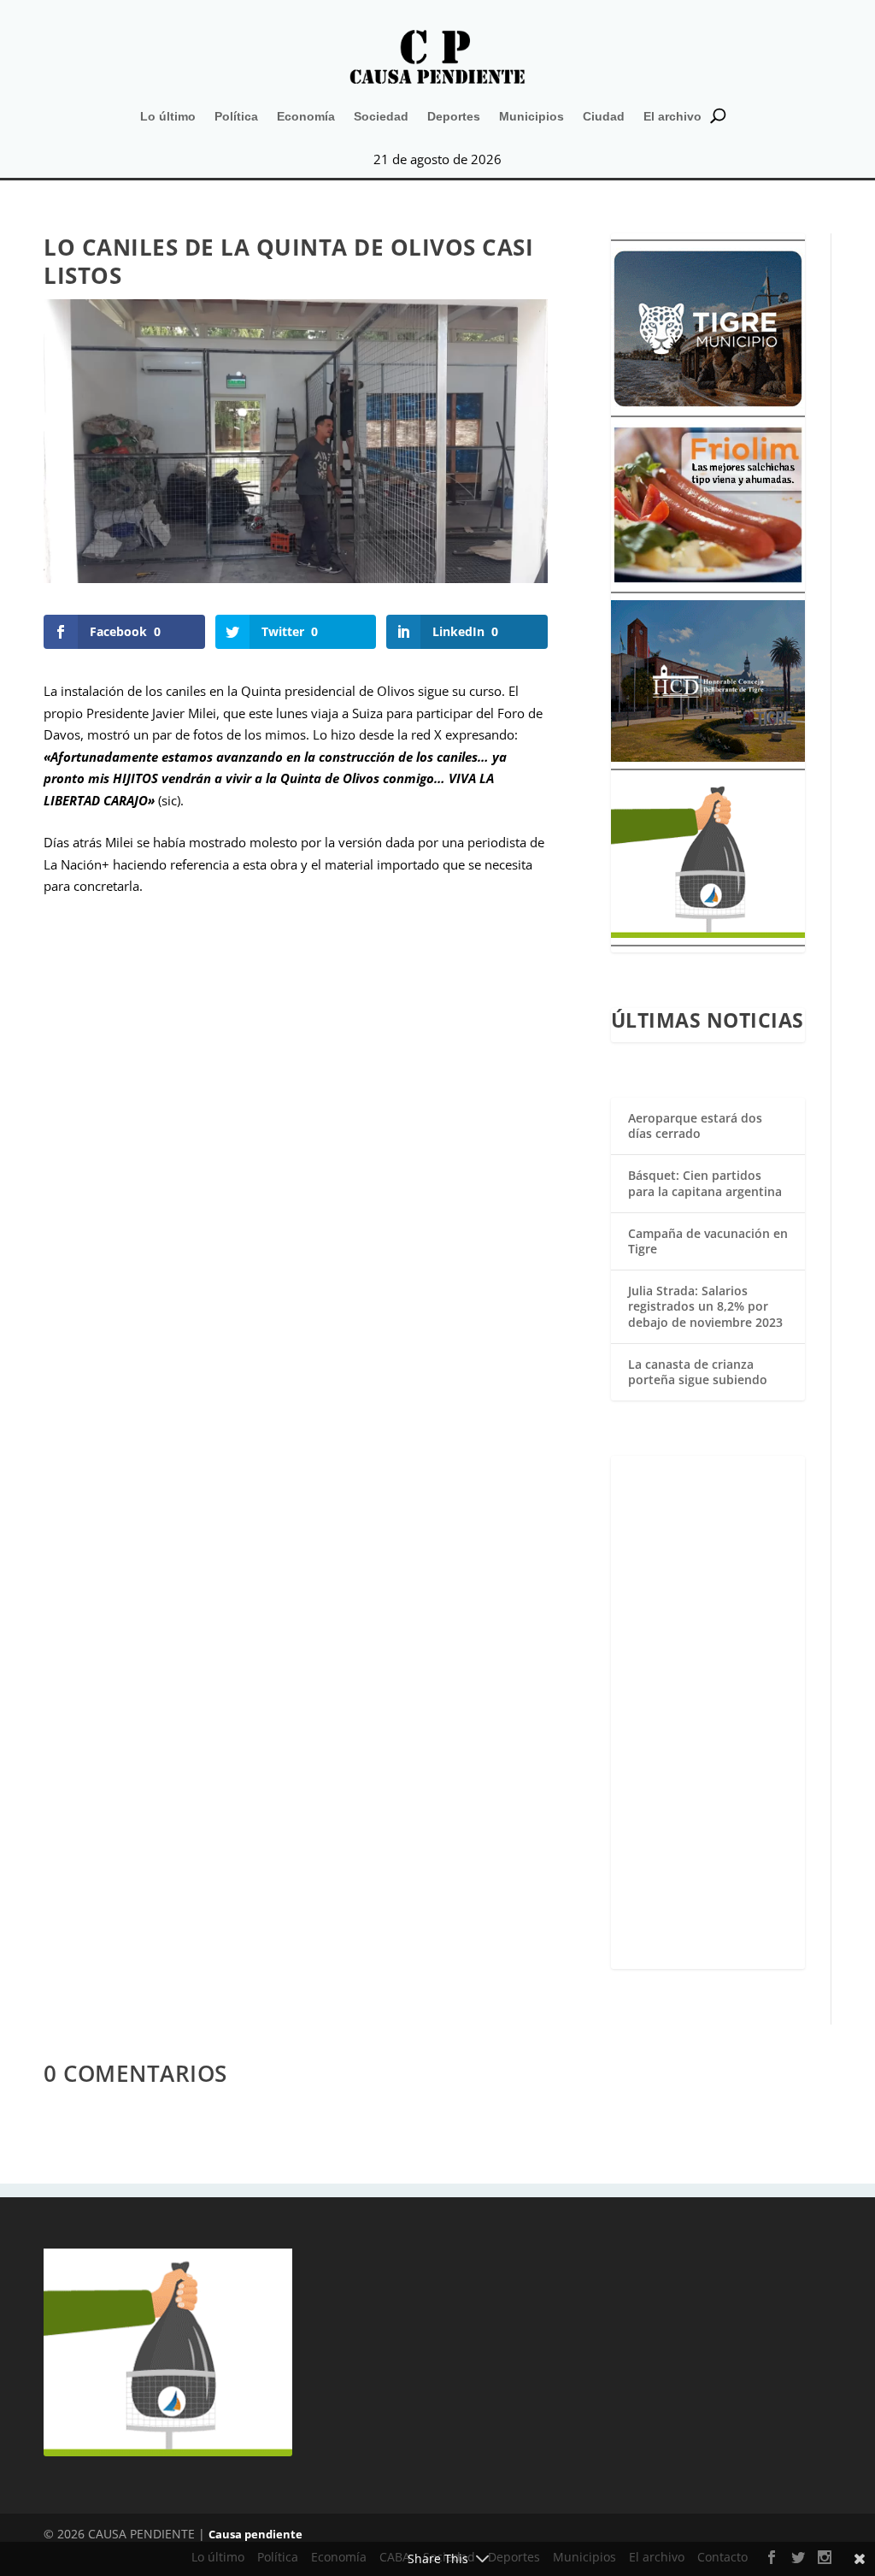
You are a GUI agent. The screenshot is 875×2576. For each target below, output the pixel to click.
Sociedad (381, 116)
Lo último (168, 116)
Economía (306, 116)
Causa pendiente (255, 2534)
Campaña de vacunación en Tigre (708, 1241)
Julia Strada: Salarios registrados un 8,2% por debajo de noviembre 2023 (705, 1306)
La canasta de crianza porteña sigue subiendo (698, 1372)
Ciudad (604, 116)
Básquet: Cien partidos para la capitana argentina (705, 1183)
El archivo (672, 116)
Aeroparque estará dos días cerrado (695, 1126)
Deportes (454, 116)
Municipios (531, 116)
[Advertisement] (708, 1712)
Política (236, 116)
